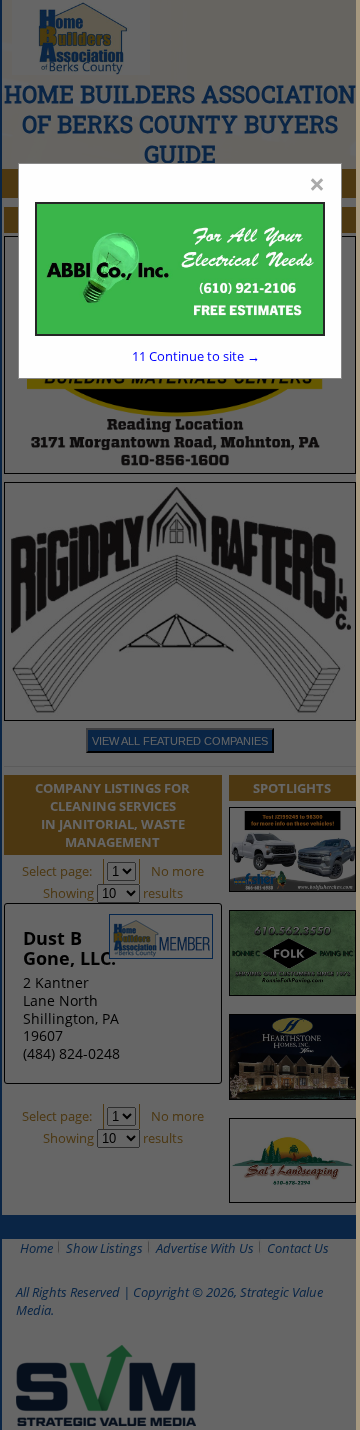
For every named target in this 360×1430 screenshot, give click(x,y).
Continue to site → (196, 356)
